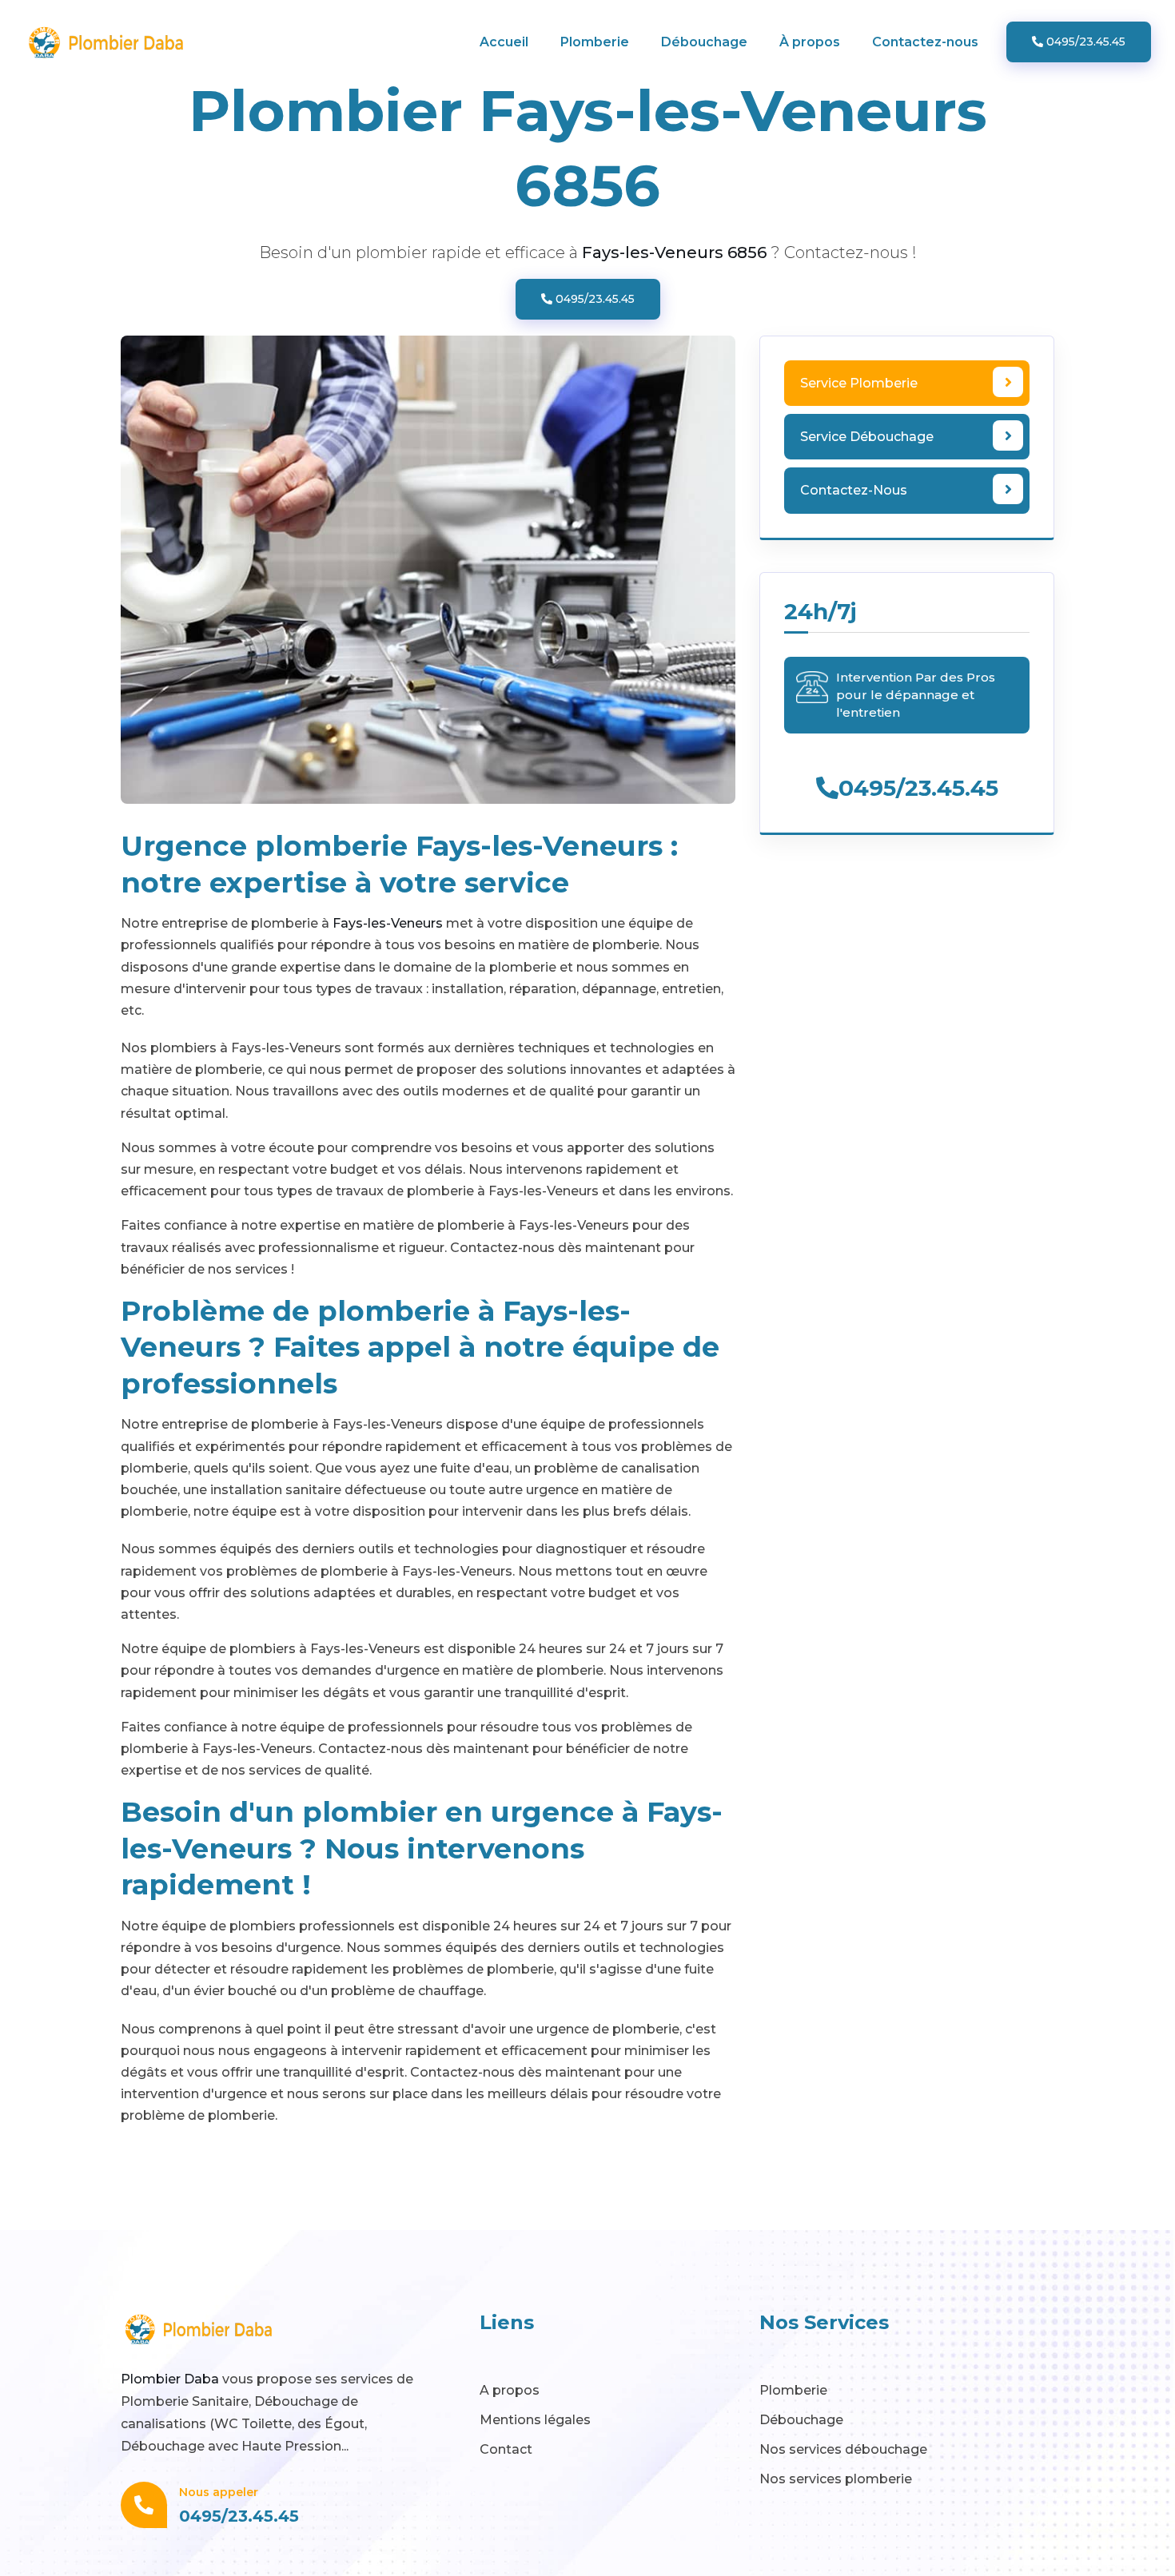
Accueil (504, 42)
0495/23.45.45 (1084, 42)
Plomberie (595, 42)
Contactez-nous (925, 42)
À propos (810, 42)
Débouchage (704, 42)
